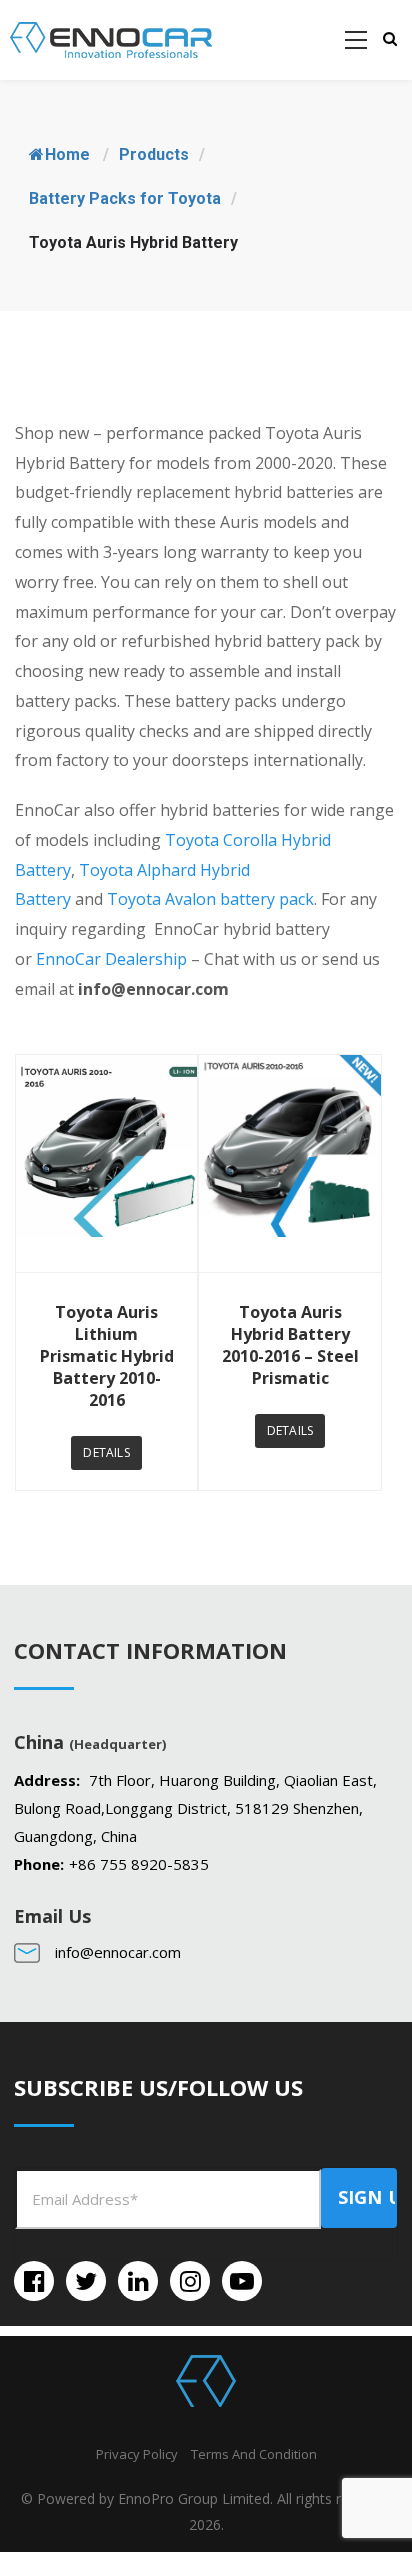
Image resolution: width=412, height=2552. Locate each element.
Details (106, 1452)
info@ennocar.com (118, 1952)
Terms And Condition (254, 2454)
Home (67, 154)
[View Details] (106, 1163)
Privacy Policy (137, 2454)
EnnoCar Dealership (111, 959)
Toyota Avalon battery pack (210, 899)
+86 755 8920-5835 (139, 1864)
